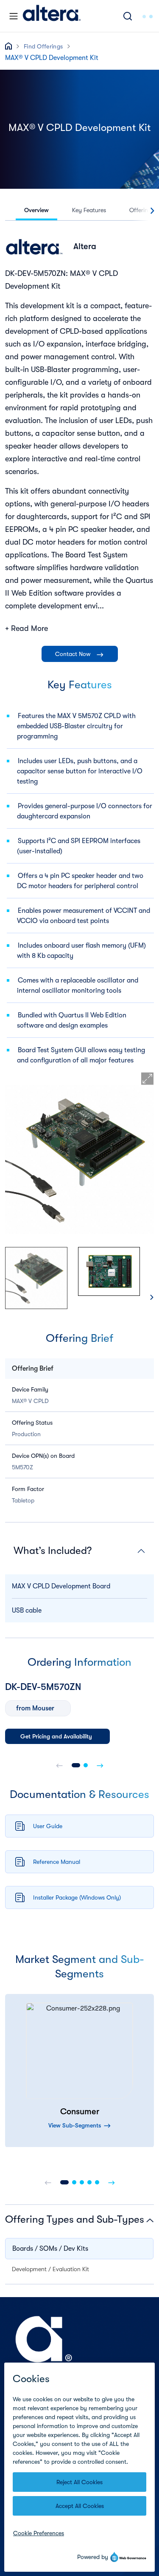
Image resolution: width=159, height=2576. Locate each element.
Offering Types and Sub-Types (75, 2219)
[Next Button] (112, 2182)
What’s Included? (53, 1551)
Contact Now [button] (74, 654)
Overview (36, 210)
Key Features (89, 210)
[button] (76, 1765)
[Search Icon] (128, 16)
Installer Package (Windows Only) (77, 1897)
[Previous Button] (48, 2182)
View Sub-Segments (75, 2125)
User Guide (48, 1826)
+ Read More (26, 628)
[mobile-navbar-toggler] (14, 16)
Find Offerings (43, 46)
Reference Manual (57, 1862)
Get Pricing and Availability (56, 1736)
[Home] (52, 16)
